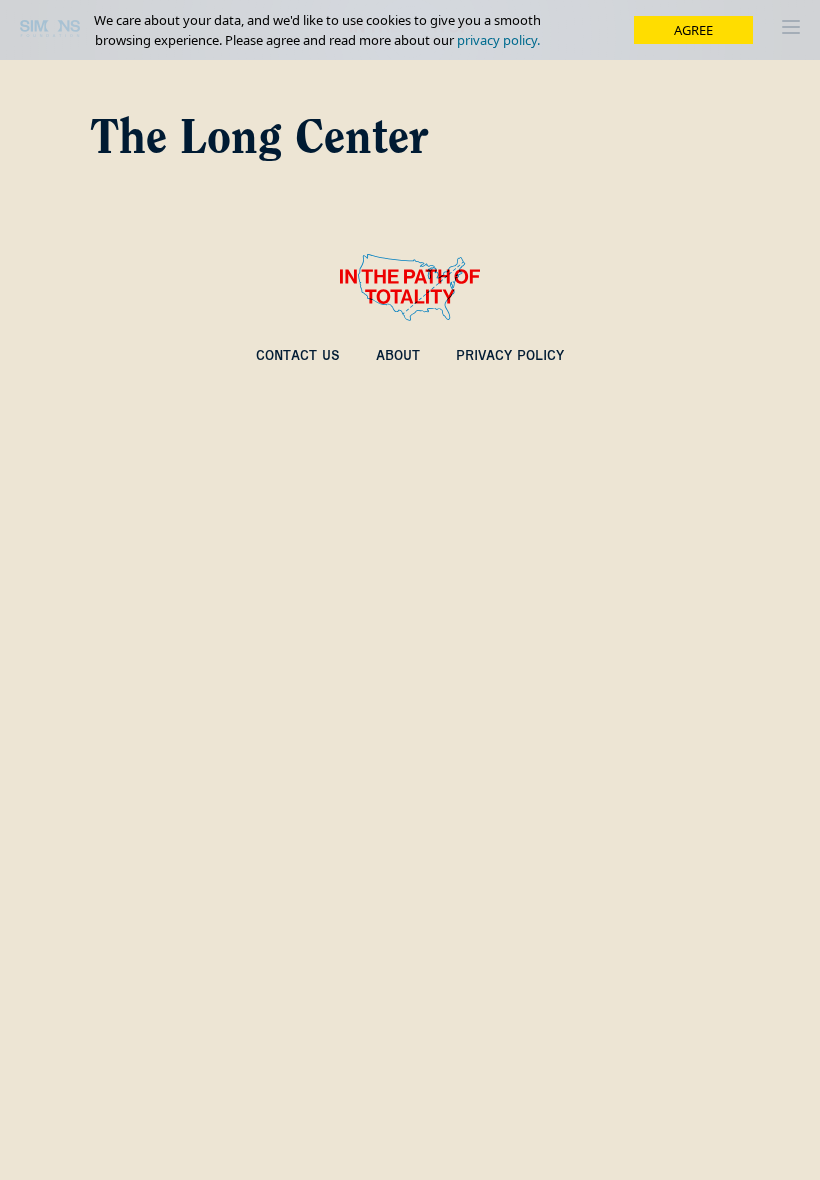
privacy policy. (498, 40)
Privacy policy (510, 355)
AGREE (693, 30)
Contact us (298, 355)
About (398, 355)
